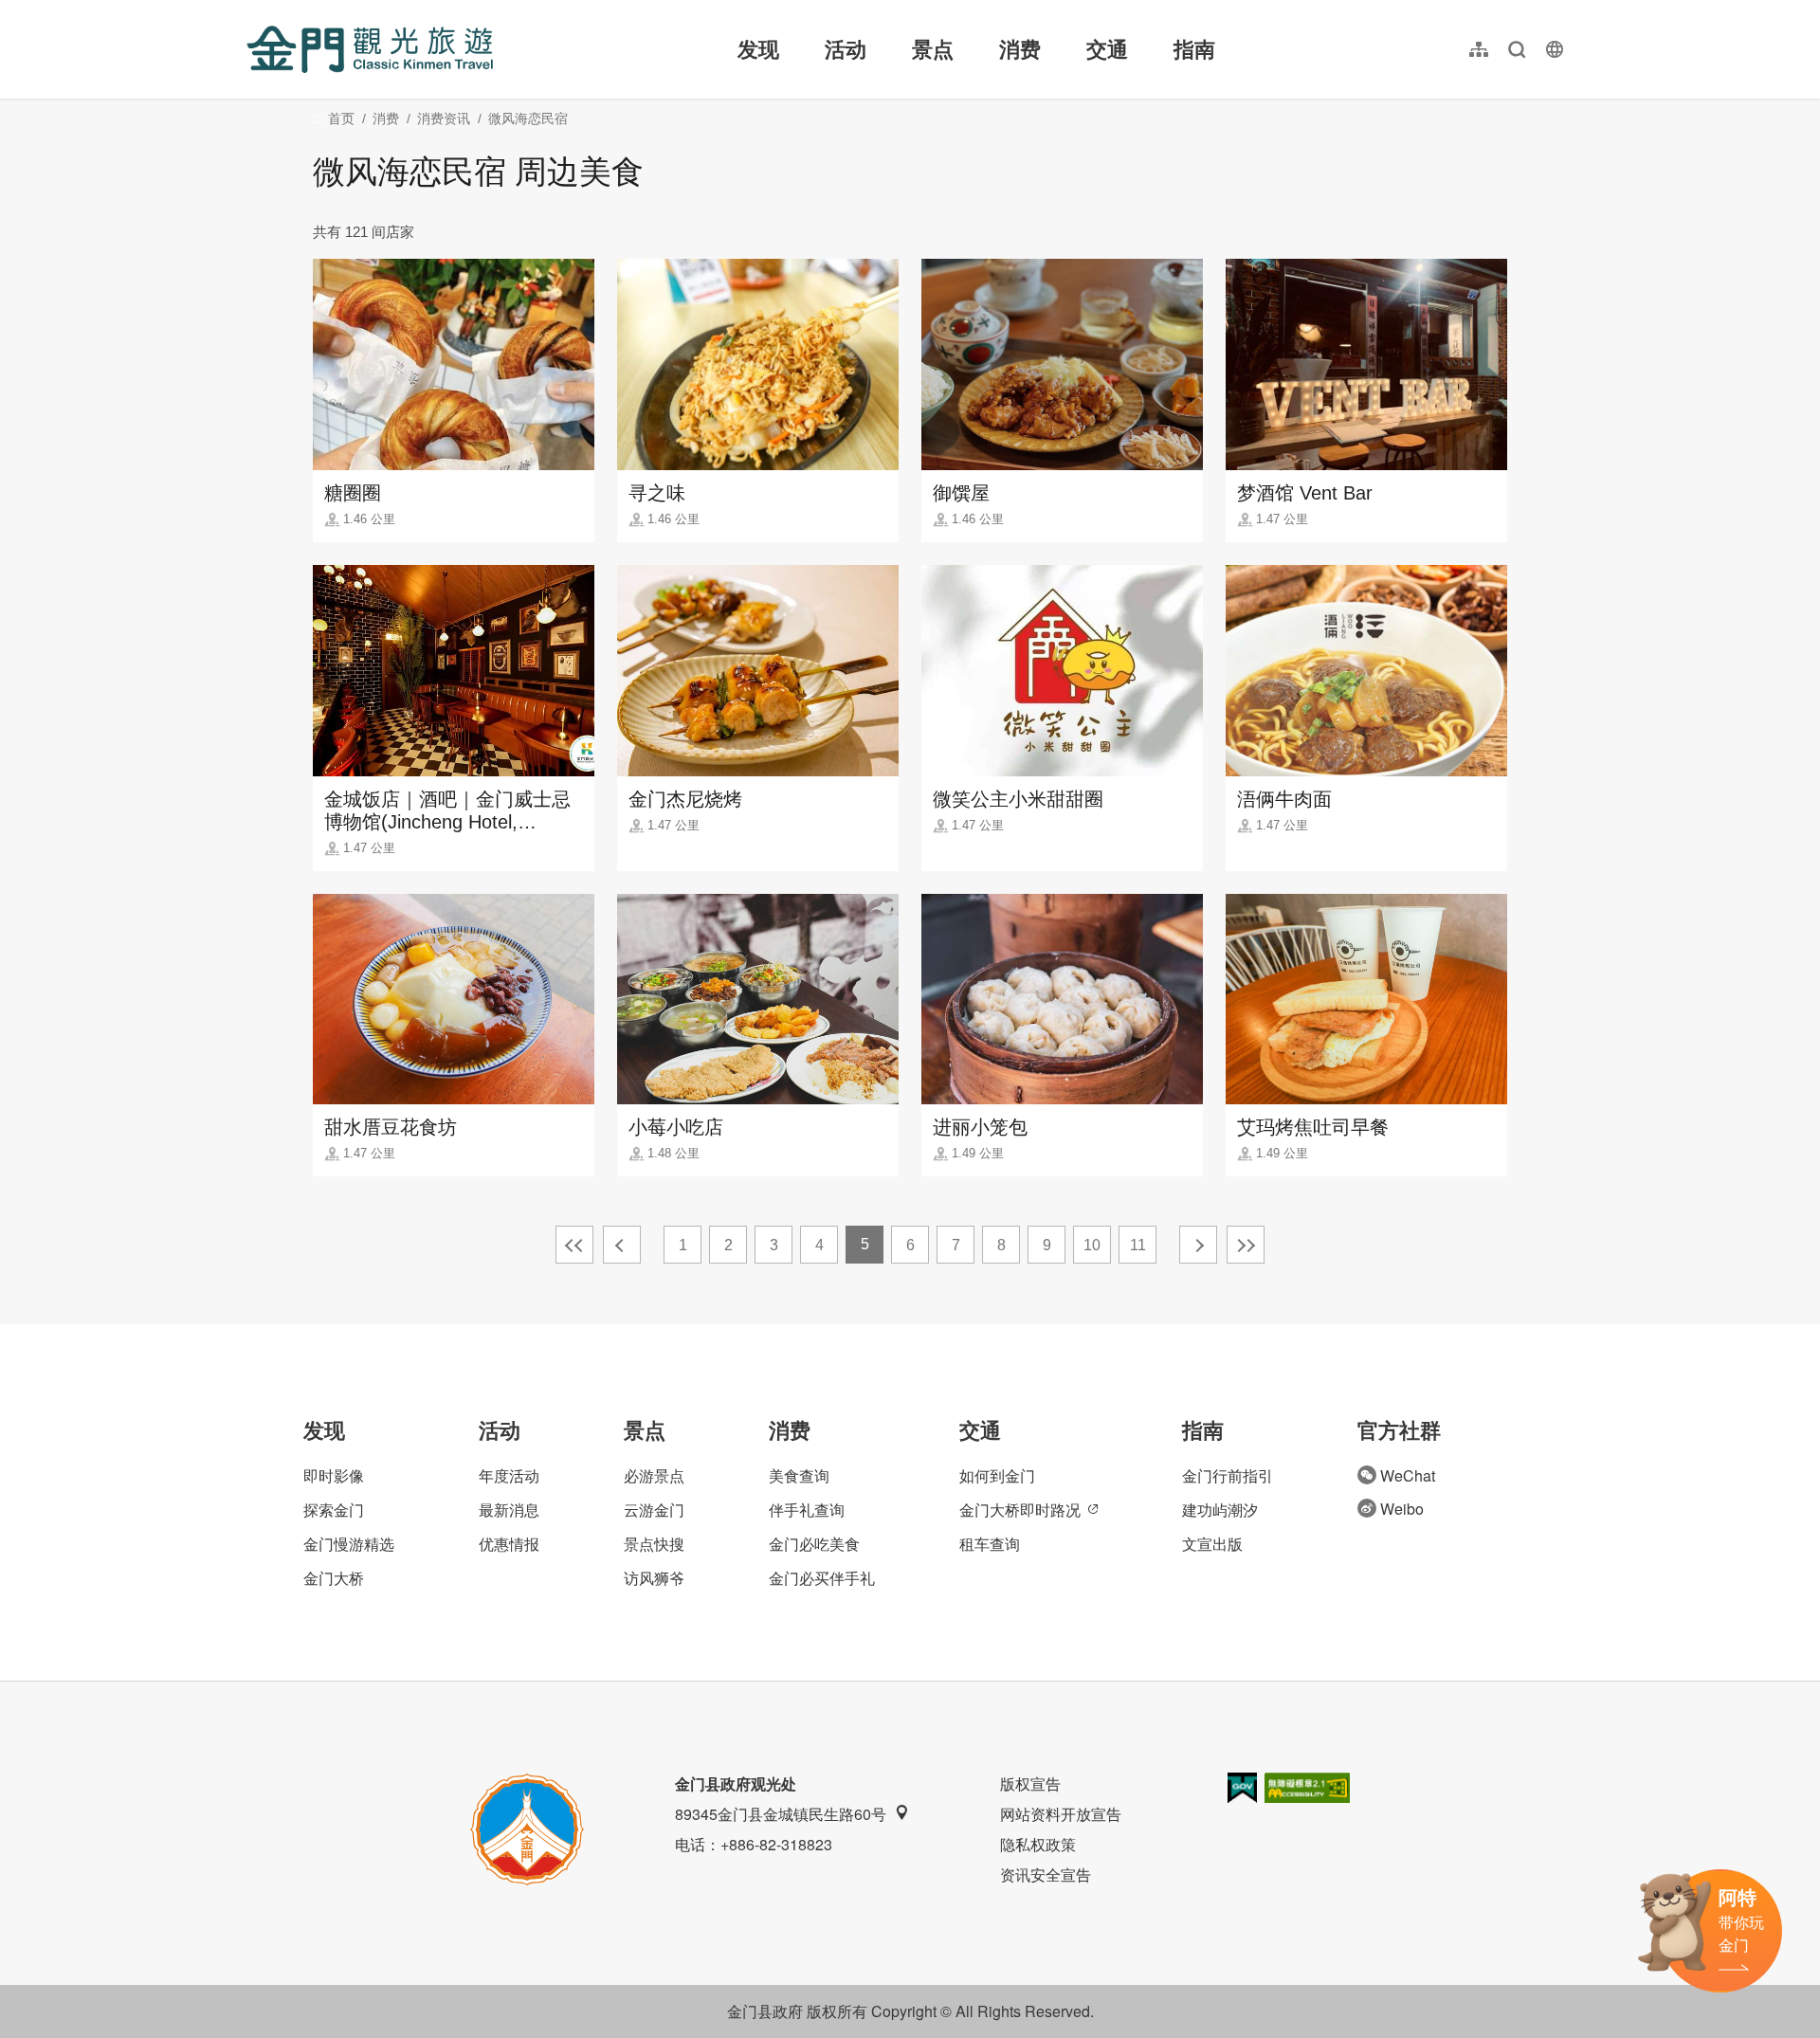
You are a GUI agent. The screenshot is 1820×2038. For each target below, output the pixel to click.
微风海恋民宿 (528, 118)
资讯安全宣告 (1046, 1874)
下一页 (1198, 1245)
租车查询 (990, 1544)
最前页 (574, 1245)
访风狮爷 (654, 1578)
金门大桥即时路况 (1020, 1510)
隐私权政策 (1038, 1844)
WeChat (1408, 1475)
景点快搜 (654, 1544)
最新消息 (509, 1510)
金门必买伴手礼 (822, 1578)
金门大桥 (334, 1578)
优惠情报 (509, 1544)
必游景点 (654, 1475)
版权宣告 (1030, 1783)
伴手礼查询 (807, 1510)
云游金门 (654, 1510)
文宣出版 (1212, 1544)
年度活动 (509, 1475)
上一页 (622, 1245)
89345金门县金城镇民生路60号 (781, 1814)
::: (252, 11)
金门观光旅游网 (370, 49)
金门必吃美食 (814, 1544)
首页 (341, 118)
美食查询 (799, 1475)
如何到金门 (997, 1475)
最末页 (1246, 1245)
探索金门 (334, 1510)
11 (1138, 1245)
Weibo (1402, 1509)
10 (1092, 1245)
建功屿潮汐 (1220, 1510)
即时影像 (334, 1475)
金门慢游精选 (349, 1544)
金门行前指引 (1228, 1475)
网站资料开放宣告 (1061, 1814)
